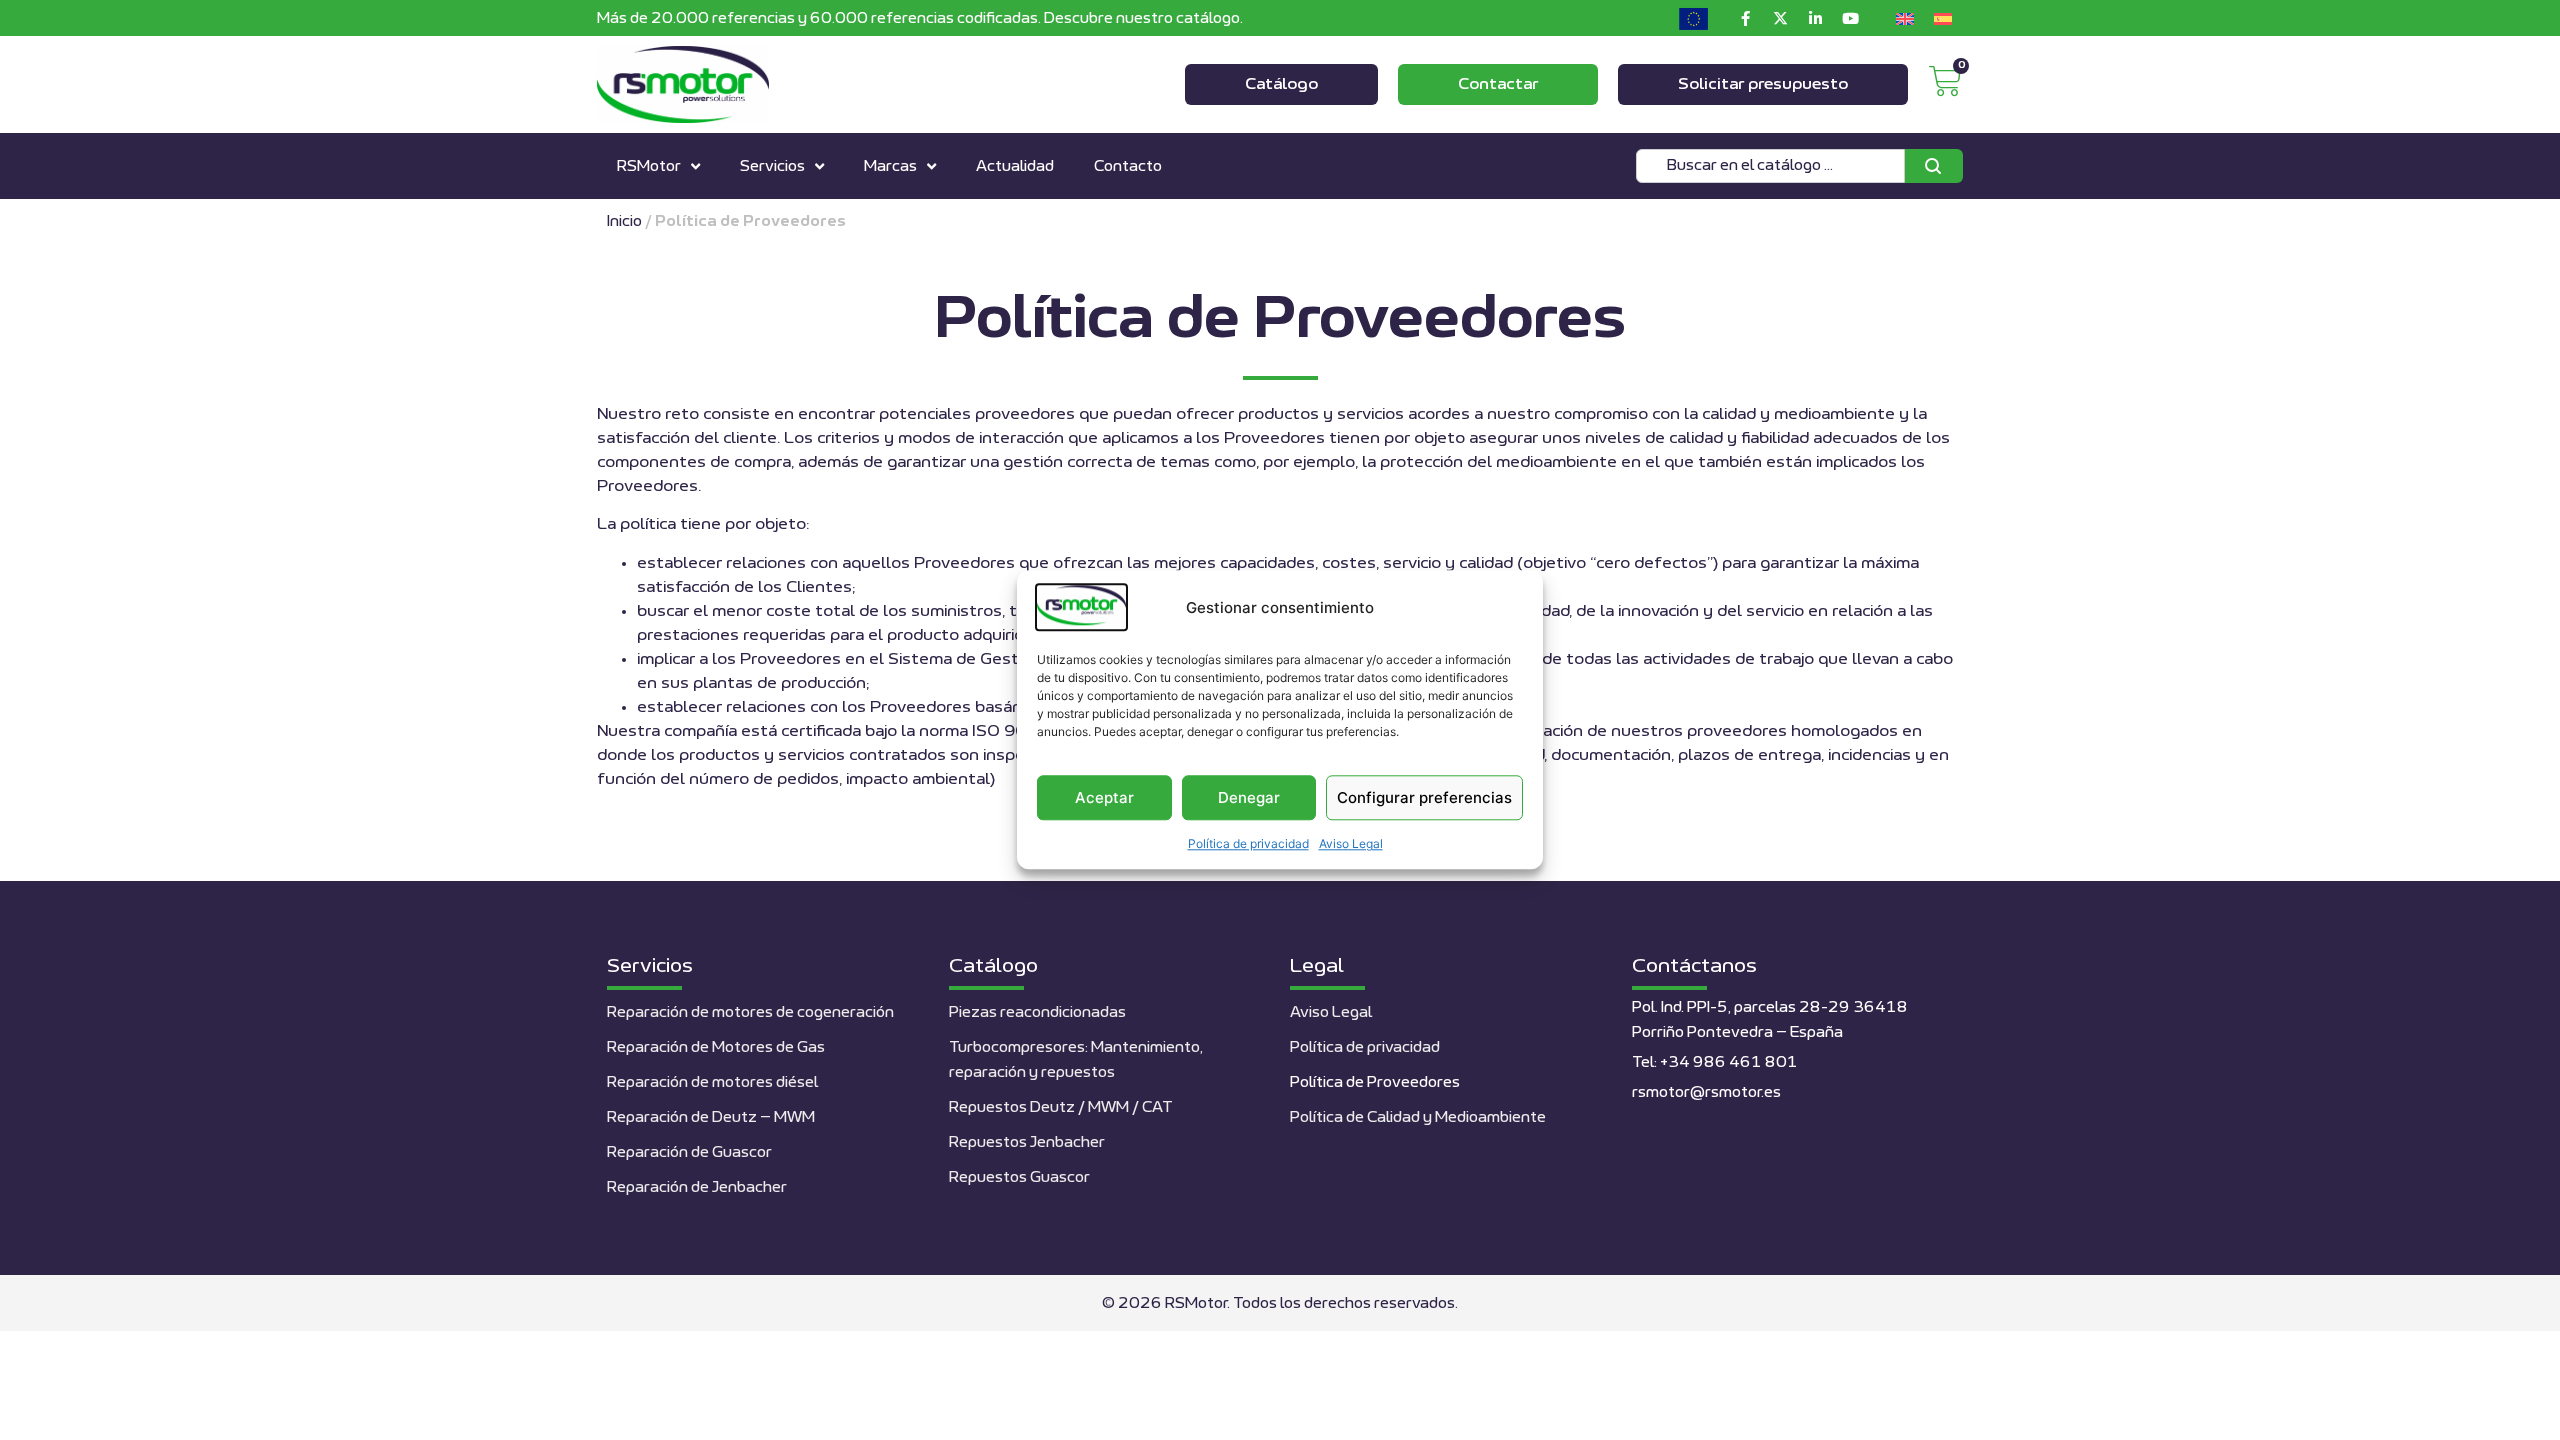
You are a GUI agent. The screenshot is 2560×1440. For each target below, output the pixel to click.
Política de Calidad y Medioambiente (1418, 1117)
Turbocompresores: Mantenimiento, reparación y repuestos (1076, 1060)
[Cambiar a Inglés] (1905, 18)
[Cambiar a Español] (1943, 18)
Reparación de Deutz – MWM (711, 1117)
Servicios (772, 166)
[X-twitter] (1780, 18)
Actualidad (1015, 166)
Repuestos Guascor (1019, 1177)
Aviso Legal (1351, 844)
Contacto (1128, 166)
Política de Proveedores (1375, 1082)
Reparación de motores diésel (712, 1082)
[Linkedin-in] (1815, 18)
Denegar (1249, 797)
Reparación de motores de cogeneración (750, 1012)
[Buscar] (1934, 166)
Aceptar (1104, 797)
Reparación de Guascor (689, 1152)
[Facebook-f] (1745, 18)
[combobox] (1770, 166)
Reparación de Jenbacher (697, 1187)
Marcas (890, 166)
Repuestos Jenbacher (1027, 1142)
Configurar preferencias (1424, 797)
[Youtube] (1850, 18)
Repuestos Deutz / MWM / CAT (1061, 1107)
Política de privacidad (1248, 844)
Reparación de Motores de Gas (716, 1047)
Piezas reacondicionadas (1037, 1012)
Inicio (624, 221)
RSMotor (649, 166)
